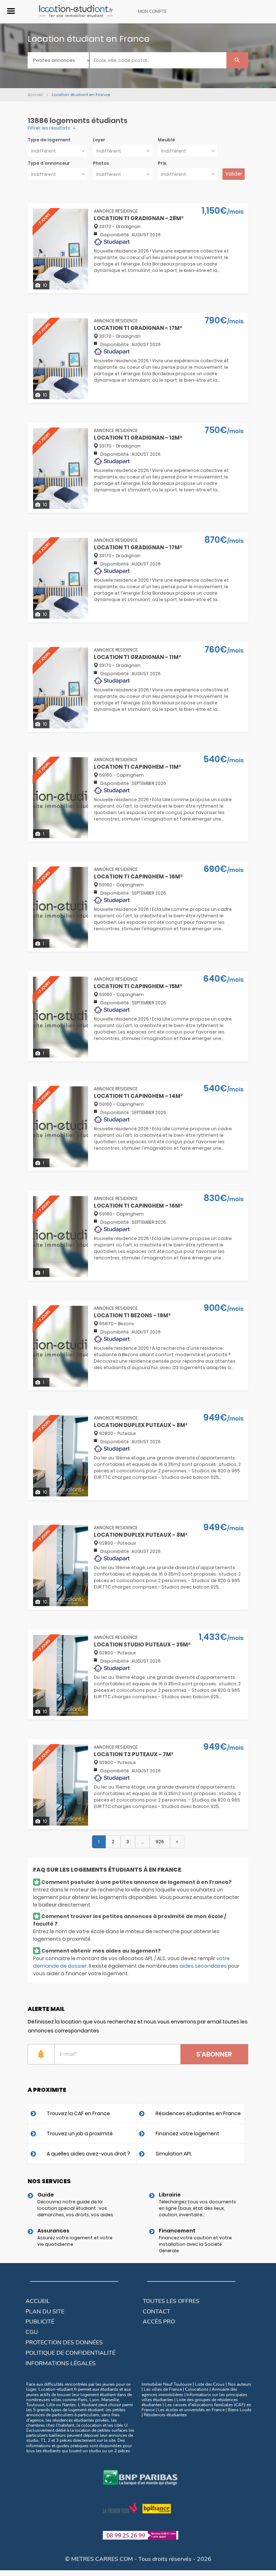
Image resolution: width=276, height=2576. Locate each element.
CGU (32, 2332)
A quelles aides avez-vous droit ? (88, 2154)
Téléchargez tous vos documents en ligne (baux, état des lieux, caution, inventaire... (197, 2208)
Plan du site (45, 2312)
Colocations (197, 2389)
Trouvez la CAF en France (78, 2113)
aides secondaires (203, 1966)
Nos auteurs (240, 2384)
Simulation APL (174, 2154)
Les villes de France (163, 2389)
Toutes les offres (171, 2301)
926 (160, 1842)
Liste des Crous (210, 2384)
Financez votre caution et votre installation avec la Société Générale (195, 2244)
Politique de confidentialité (70, 2353)
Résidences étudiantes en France (198, 2113)
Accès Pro (159, 2322)
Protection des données (64, 2343)
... (142, 1842)
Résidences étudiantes (165, 2415)
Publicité (40, 2322)
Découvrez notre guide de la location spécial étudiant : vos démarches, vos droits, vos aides (75, 2208)
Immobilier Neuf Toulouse (167, 2384)
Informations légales (61, 2363)
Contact (157, 2312)
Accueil (38, 2301)
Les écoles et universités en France (191, 2410)
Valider (234, 174)
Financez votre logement (187, 2134)
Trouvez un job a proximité (80, 2134)
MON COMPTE (152, 12)
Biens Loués (240, 2410)
